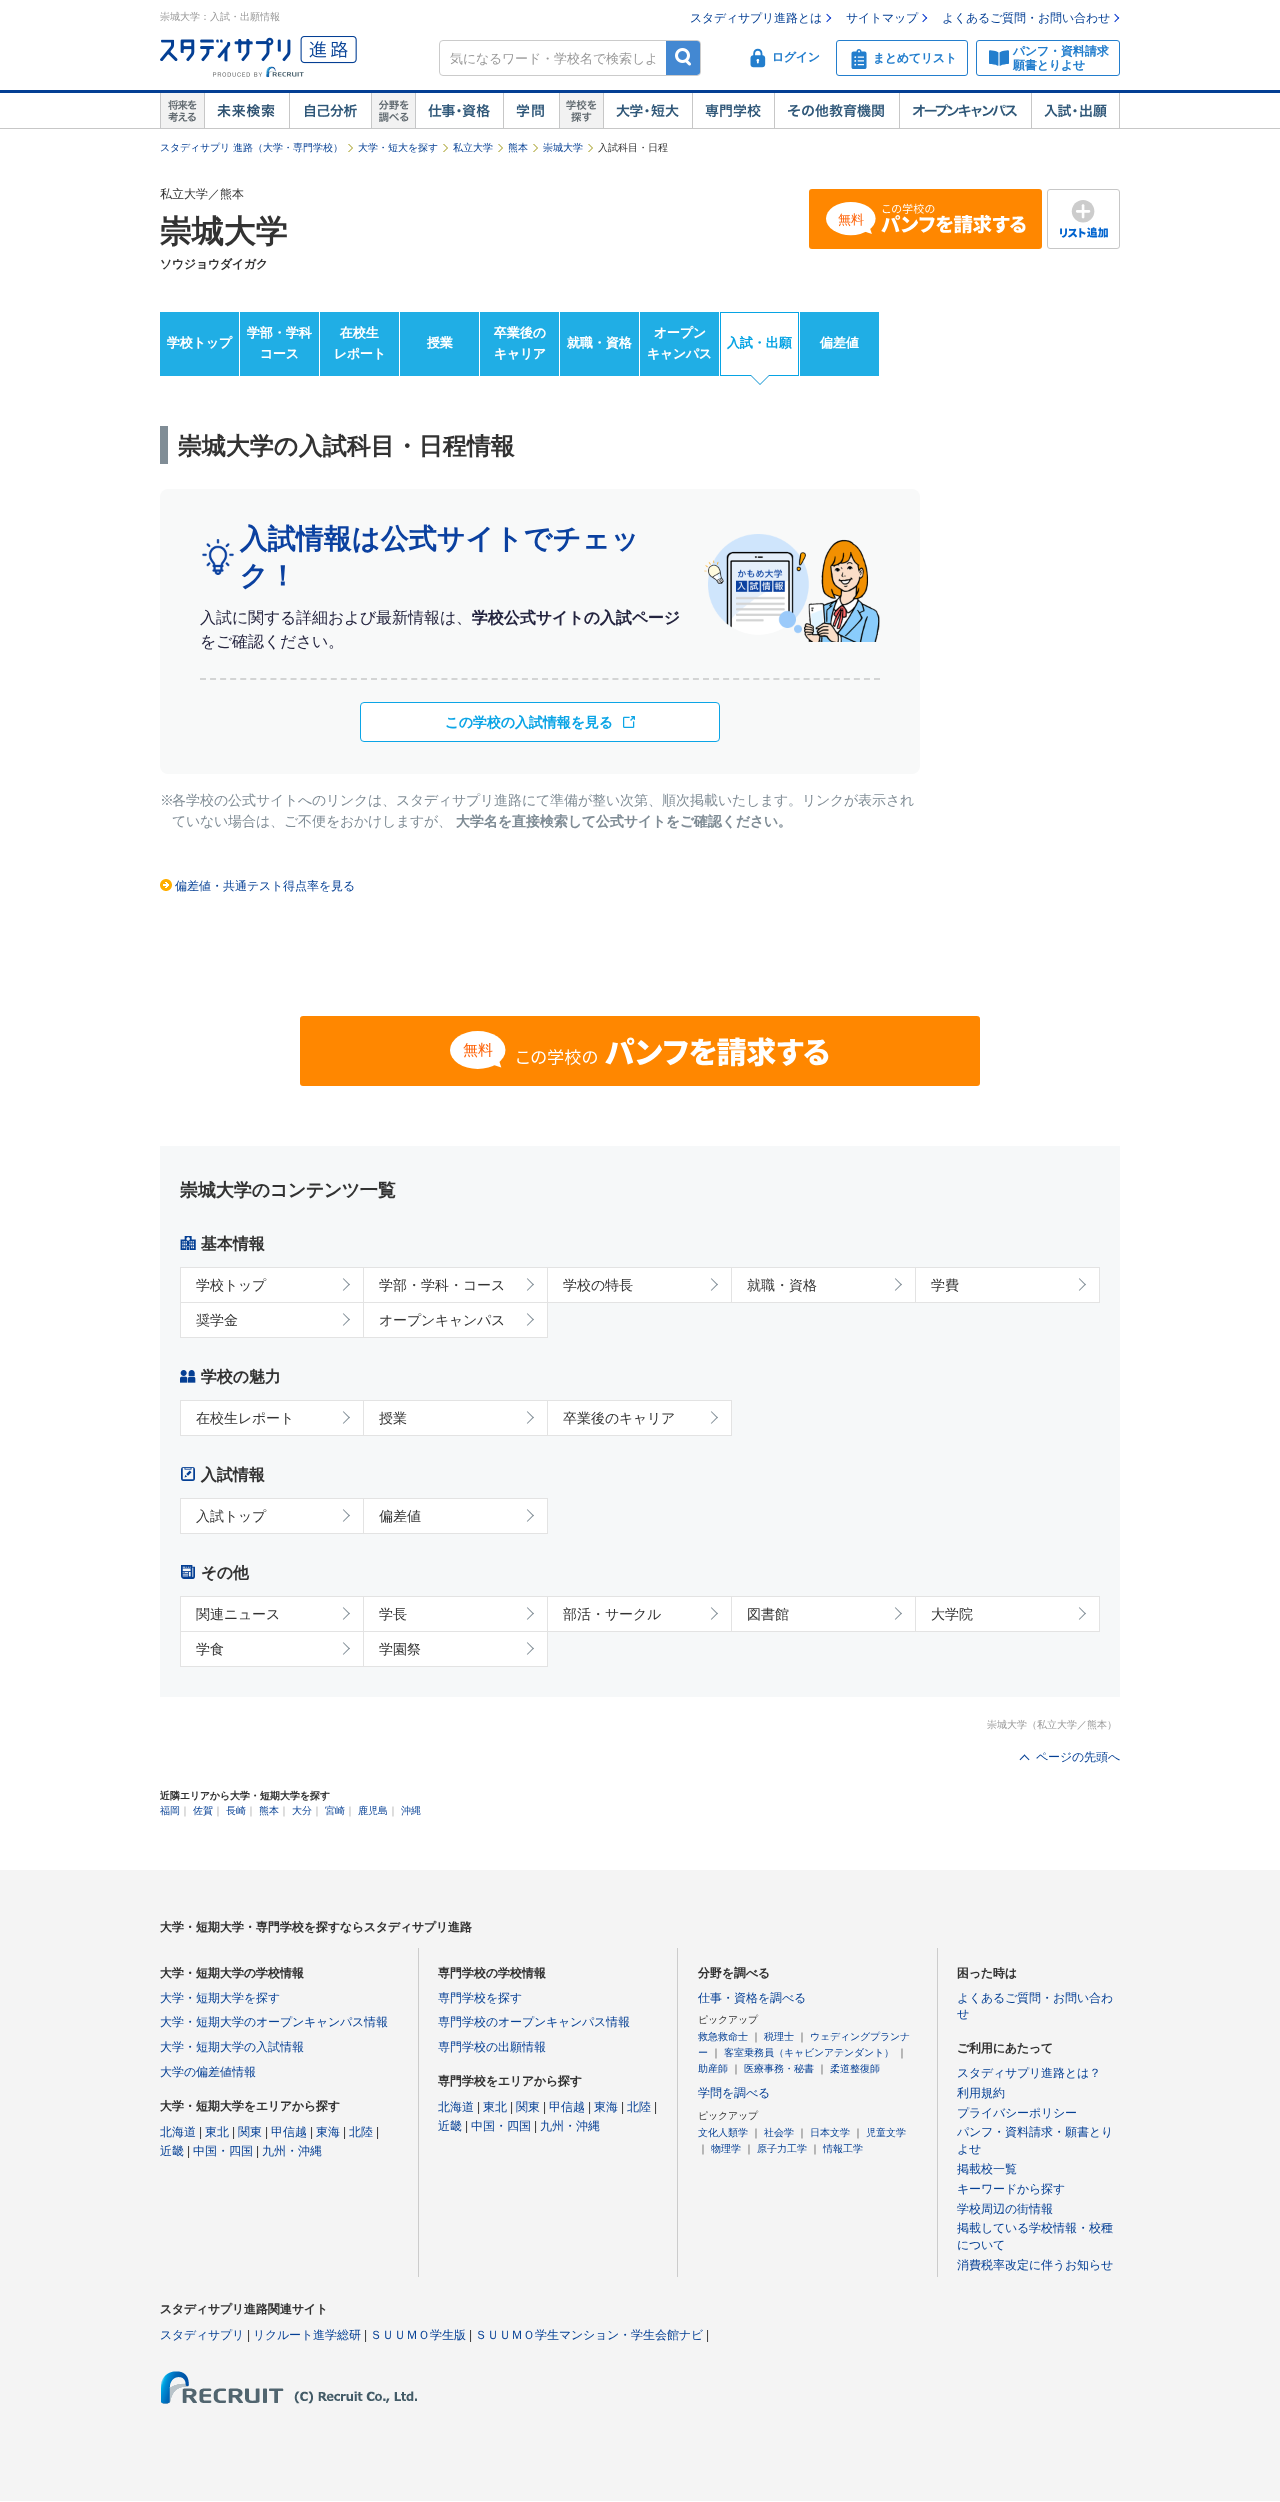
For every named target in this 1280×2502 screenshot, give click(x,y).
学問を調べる (734, 2093)
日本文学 (830, 2132)
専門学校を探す (480, 1998)
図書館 (768, 1614)
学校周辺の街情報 (1005, 2209)
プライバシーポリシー (1017, 2113)
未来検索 (246, 111)
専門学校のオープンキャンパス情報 (534, 2022)
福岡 (170, 1810)
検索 (683, 57)
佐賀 (203, 1810)
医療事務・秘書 (779, 2068)
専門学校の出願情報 (492, 2047)
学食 (210, 1649)
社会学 (779, 2132)
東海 (328, 2132)
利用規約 (981, 2093)
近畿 (172, 2151)
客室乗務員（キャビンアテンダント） (809, 2052)
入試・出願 (1075, 111)
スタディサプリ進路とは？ (1029, 2073)
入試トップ (231, 1516)
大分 (302, 1810)
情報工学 (843, 2148)
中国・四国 (223, 2151)
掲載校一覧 (987, 2169)
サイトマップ (882, 18)
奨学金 (217, 1320)
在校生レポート (360, 343)
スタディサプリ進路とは (756, 18)
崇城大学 (563, 147)
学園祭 (400, 1649)
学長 (393, 1614)
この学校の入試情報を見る (529, 722)
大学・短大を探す (398, 147)
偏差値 (839, 342)
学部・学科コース (279, 343)
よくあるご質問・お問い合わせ (1026, 18)
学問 (531, 111)
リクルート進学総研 (307, 2335)
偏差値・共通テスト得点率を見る (265, 886)
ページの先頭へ (1078, 1757)
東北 (217, 2132)
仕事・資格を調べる (752, 1998)
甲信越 (289, 2132)
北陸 (361, 2132)
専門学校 (733, 111)
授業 (440, 342)
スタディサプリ (202, 2335)
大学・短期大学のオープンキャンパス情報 (274, 2022)
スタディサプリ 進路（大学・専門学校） (251, 147)
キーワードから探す (1011, 2189)
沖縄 (411, 1810)
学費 (945, 1285)
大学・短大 (647, 111)
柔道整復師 (855, 2068)
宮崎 (335, 1810)
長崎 (236, 1810)
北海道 (178, 2132)
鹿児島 (373, 1810)
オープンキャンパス (965, 111)
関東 (250, 2132)
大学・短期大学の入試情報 (232, 2047)
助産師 (713, 2068)
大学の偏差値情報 (208, 2072)
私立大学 (473, 147)
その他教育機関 (836, 111)
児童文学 (886, 2132)
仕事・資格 (459, 111)
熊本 (518, 147)
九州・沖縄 (292, 2151)
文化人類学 (723, 2132)
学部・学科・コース (442, 1285)
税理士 (779, 2036)
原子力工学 (782, 2148)
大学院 (952, 1614)
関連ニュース (238, 1614)
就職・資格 (599, 342)
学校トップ (199, 342)
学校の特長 (598, 1285)
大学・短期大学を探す (220, 1998)
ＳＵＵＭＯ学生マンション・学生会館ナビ (589, 2335)
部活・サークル (612, 1614)
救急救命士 (723, 2036)
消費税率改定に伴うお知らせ (1035, 2265)
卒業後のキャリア (520, 343)
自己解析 (330, 111)
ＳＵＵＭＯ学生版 (418, 2335)
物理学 (726, 2148)
